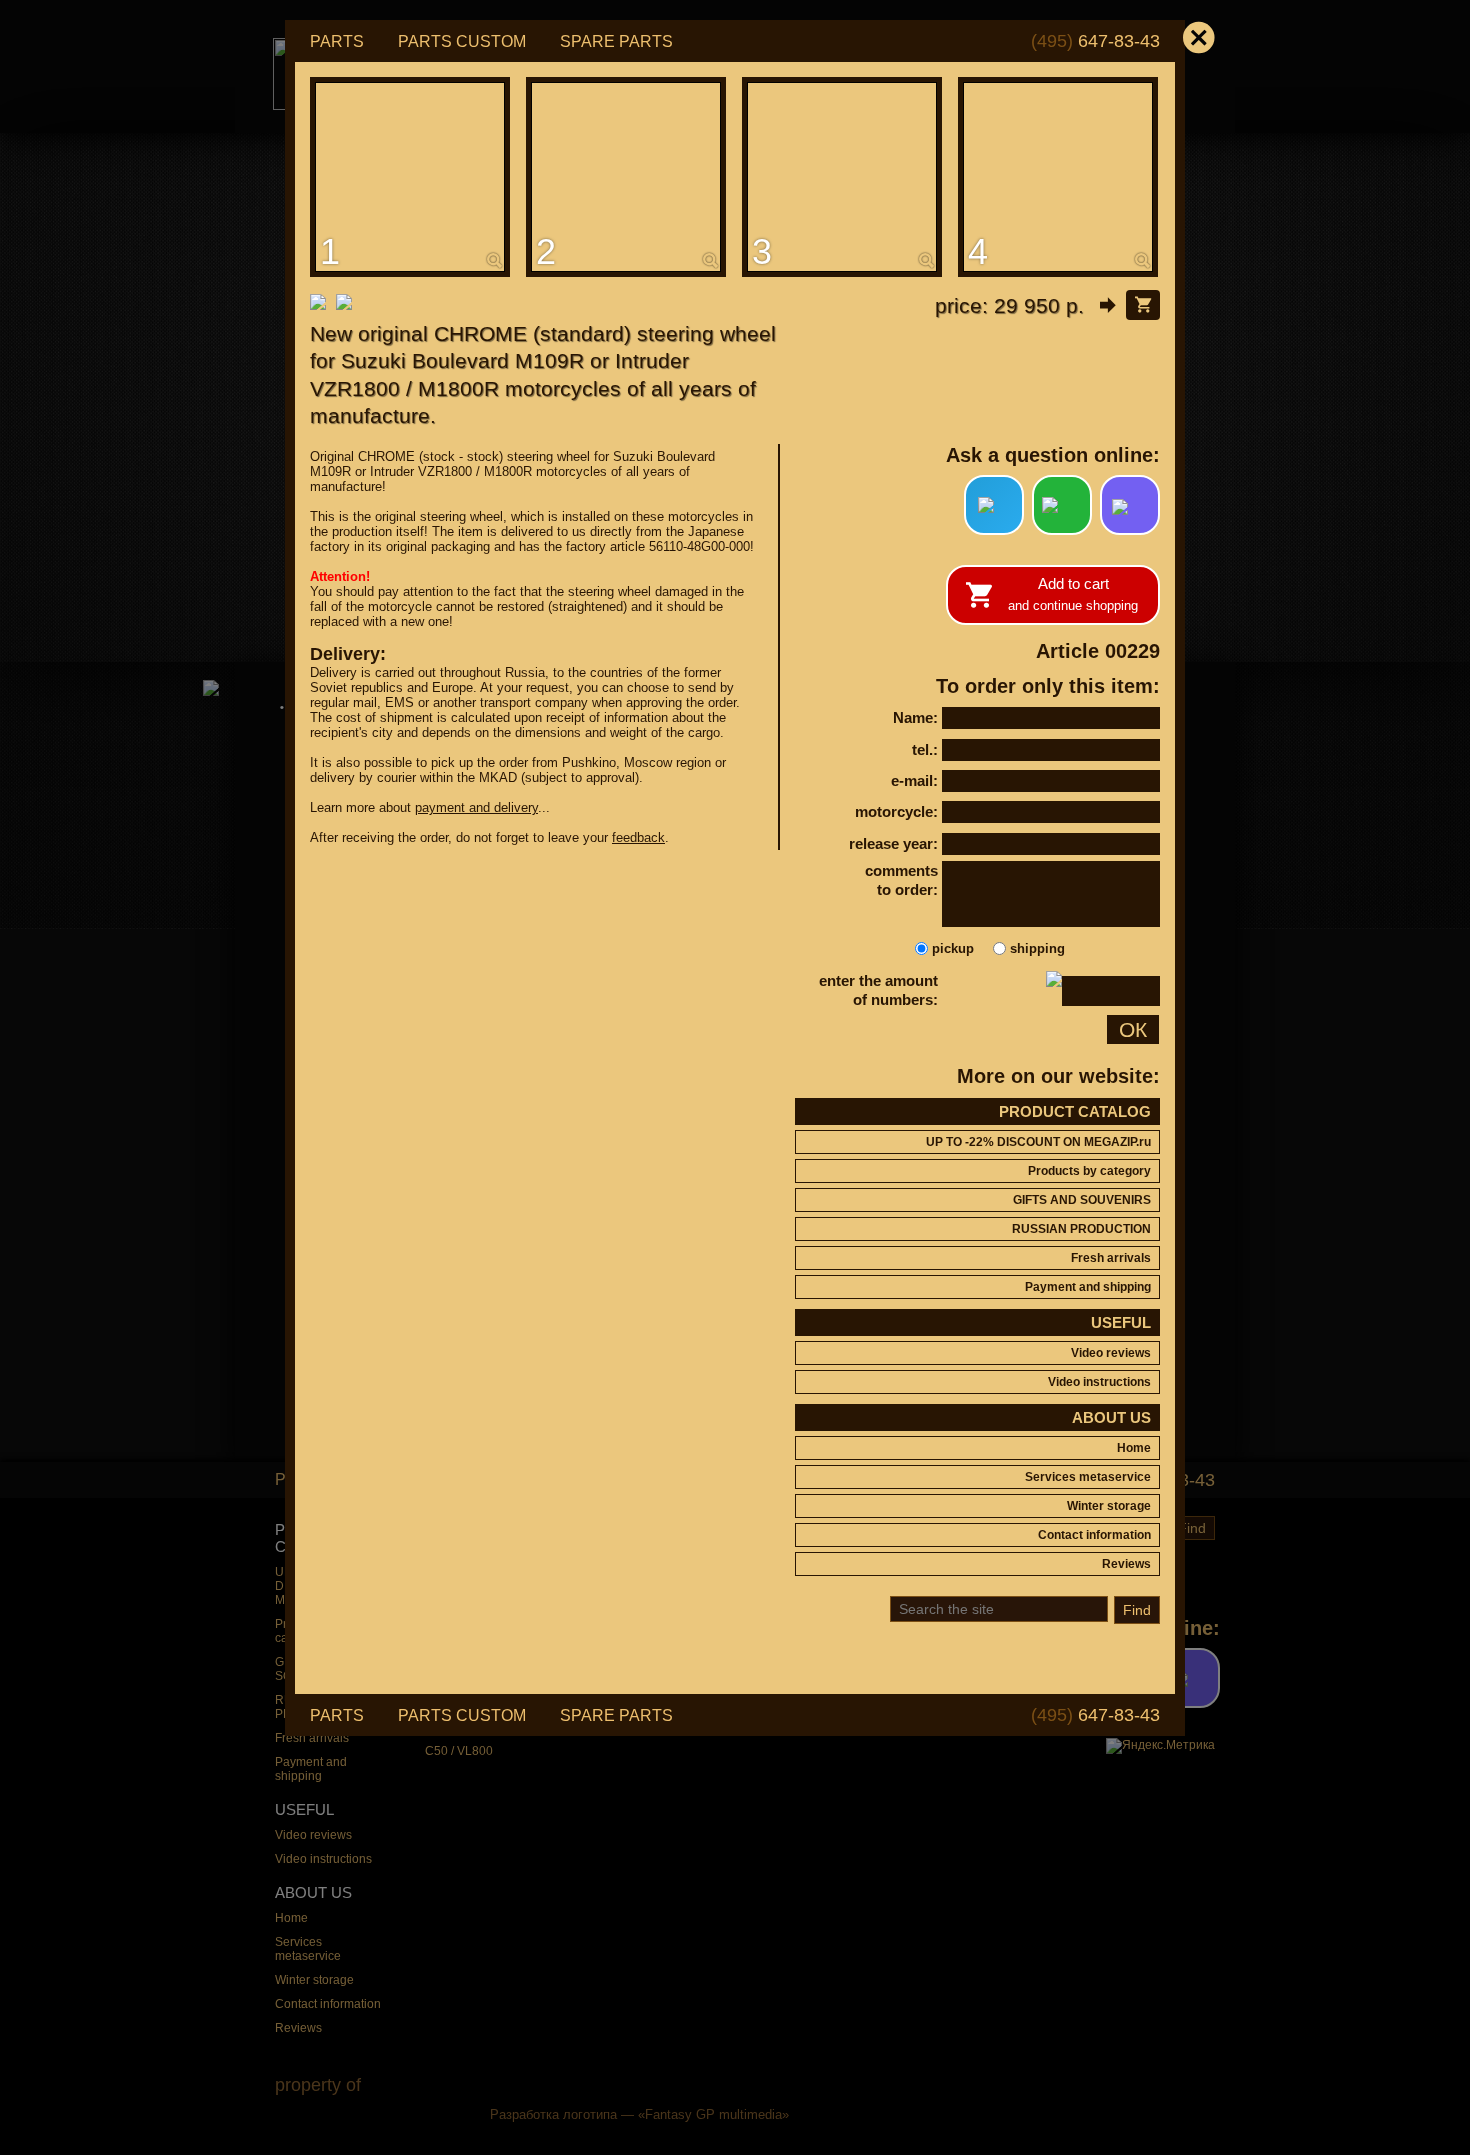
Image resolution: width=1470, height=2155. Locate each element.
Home (1134, 1448)
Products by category (1089, 1171)
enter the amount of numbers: (878, 990)
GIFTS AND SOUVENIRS (1082, 1200)
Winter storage (1109, 1506)
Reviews (1126, 1564)
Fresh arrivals (1111, 1258)
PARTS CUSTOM (462, 41)
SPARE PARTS (616, 41)
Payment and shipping (1088, 1287)
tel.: (925, 749)
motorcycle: (896, 811)
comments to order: (901, 880)
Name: (915, 717)
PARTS (337, 41)
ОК (1133, 1029)
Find (1137, 1610)
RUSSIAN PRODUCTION (1081, 1229)
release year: (893, 843)
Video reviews (1111, 1353)
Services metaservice (1088, 1477)
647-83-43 (1095, 41)
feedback (638, 837)
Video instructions (1099, 1382)
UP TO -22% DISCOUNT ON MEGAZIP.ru (1038, 1142)
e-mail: (914, 780)
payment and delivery (476, 807)
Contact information (1094, 1535)
